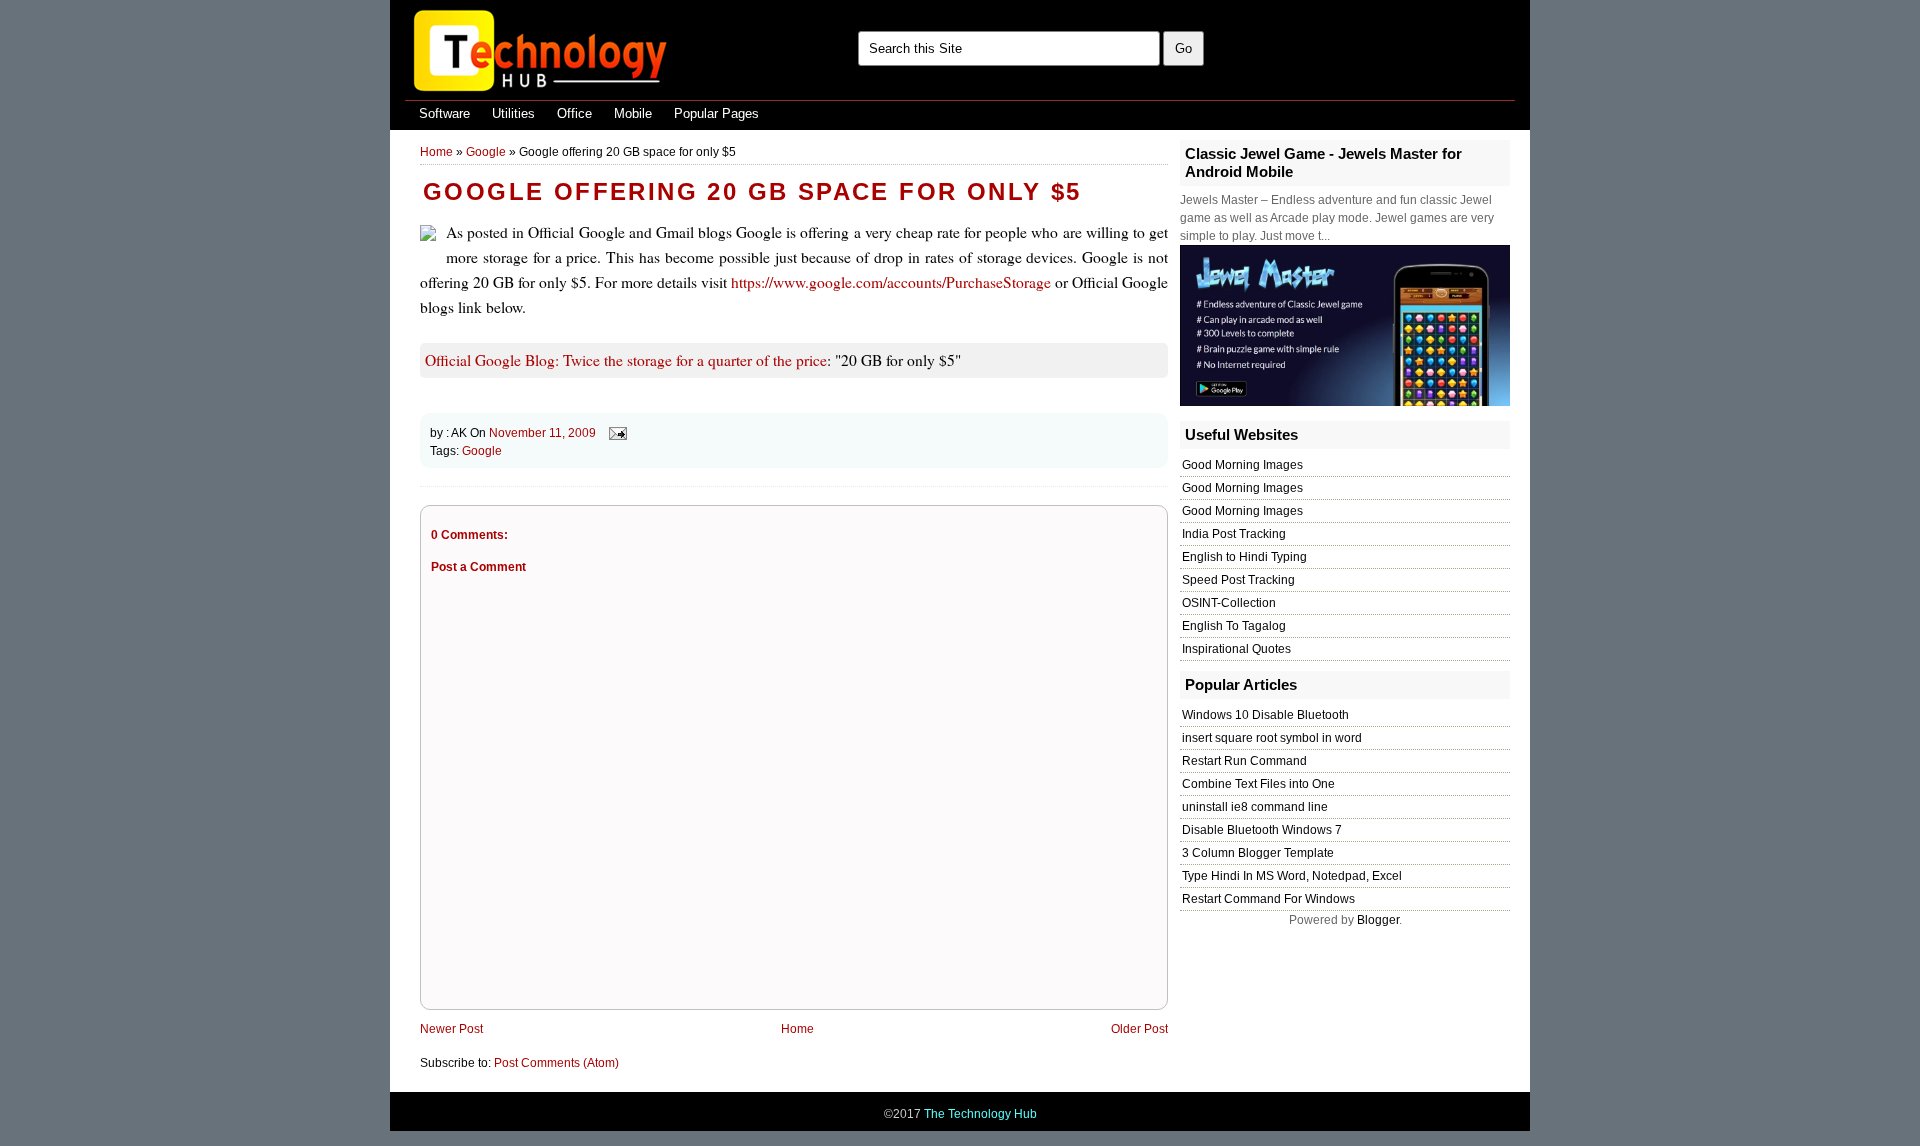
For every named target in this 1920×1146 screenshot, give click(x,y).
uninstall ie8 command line (1255, 807)
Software (444, 113)
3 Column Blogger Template (1258, 853)
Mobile (633, 113)
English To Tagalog (1234, 626)
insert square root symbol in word (1272, 738)
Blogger (1378, 920)
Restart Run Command (1244, 761)
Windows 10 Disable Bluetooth (1265, 715)
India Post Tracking (1234, 534)
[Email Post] (615, 433)
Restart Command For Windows (1268, 899)
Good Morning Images (1242, 465)
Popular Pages (716, 113)
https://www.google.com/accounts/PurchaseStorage (891, 282)
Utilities (513, 113)
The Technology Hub (980, 1114)
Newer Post (451, 1029)
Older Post (1139, 1029)
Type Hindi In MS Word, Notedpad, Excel (1292, 876)
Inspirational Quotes (1236, 649)
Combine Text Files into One (1258, 784)
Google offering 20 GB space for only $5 (752, 191)
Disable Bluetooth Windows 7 (1262, 830)
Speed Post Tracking (1238, 580)
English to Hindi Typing (1244, 557)
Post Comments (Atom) (556, 1063)
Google (486, 152)
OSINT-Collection (1229, 603)
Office (574, 113)
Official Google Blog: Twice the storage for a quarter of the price (626, 360)
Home (436, 152)
